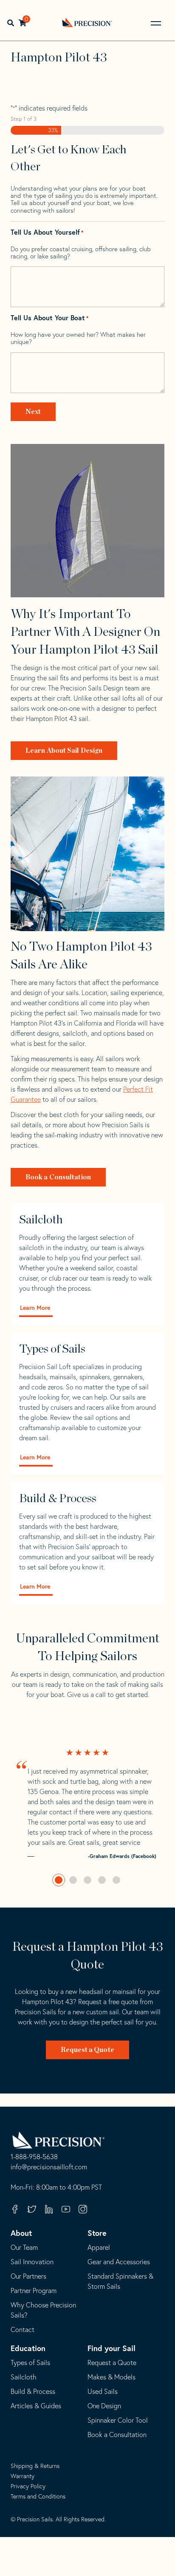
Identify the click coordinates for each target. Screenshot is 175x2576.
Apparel (99, 2247)
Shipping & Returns (35, 2466)
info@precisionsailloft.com (49, 2167)
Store (97, 2233)
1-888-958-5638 (34, 2157)
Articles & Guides (36, 2406)
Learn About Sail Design (64, 751)
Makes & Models (111, 2377)
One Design (104, 2406)
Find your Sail (111, 2348)
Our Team (24, 2247)
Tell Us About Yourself (47, 232)
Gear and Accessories (119, 2262)
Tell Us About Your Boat (49, 318)
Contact (23, 2329)
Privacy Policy (28, 2486)
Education (28, 2348)
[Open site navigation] (156, 23)
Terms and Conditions (38, 2496)
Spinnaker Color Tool (118, 2420)
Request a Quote (87, 2050)
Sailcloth (24, 2377)
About (21, 2233)
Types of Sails (30, 2362)
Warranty (23, 2476)
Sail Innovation (32, 2262)
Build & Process (33, 2391)
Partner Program (34, 2290)
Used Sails (103, 2391)
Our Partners (28, 2276)
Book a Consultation (58, 1177)
